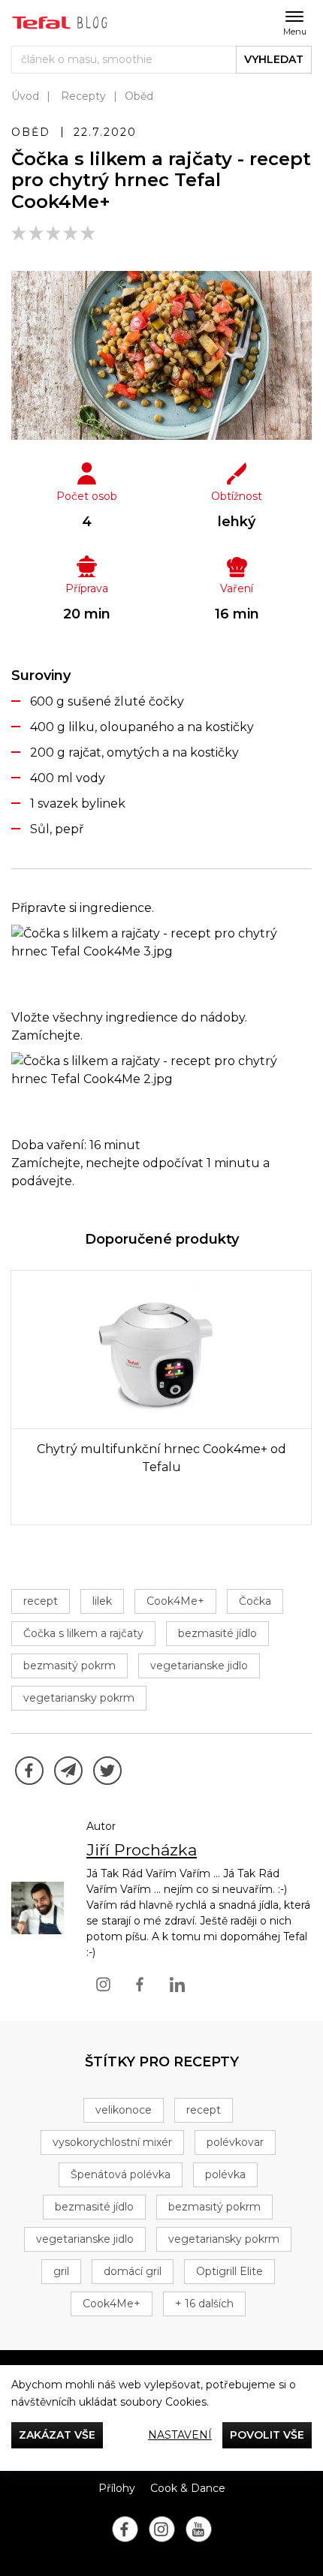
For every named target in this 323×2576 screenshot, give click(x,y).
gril (61, 2271)
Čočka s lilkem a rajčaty (83, 1633)
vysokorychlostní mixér (112, 2142)
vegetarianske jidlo (199, 1666)
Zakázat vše (57, 2435)
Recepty (83, 96)
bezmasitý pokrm (69, 1666)
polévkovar (235, 2142)
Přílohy (117, 2488)
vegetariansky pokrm (79, 1698)
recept (41, 1601)
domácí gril (133, 2271)
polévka (225, 2174)
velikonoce (124, 2110)
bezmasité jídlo (217, 1633)
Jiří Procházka (142, 1850)
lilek (102, 1601)
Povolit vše (267, 2435)
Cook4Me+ (175, 1601)
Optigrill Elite (229, 2271)
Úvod (25, 96)
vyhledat (274, 59)
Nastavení (180, 2435)
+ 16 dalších (204, 2304)
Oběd (139, 96)
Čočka (255, 1601)
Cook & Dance (188, 2488)
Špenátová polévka (121, 2174)
